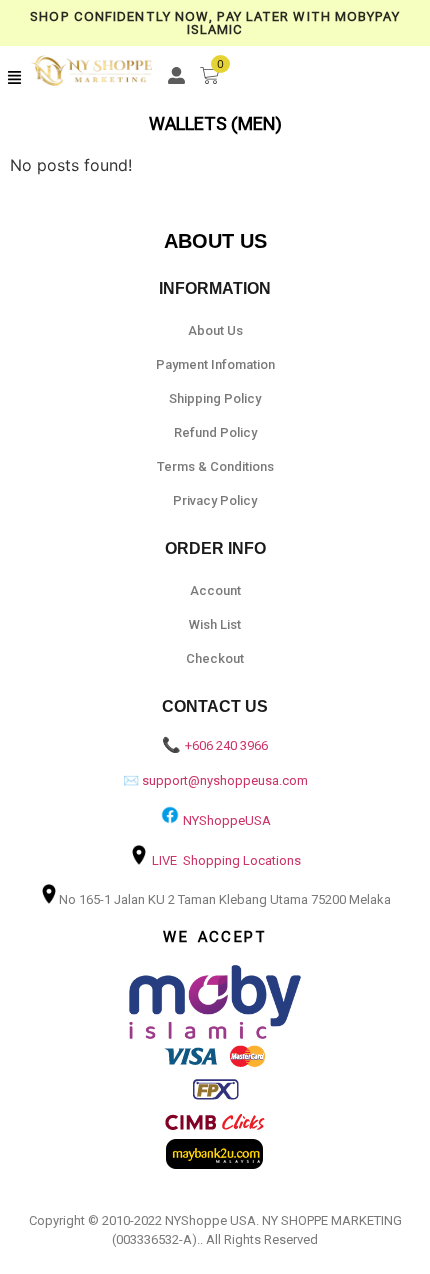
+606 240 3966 (226, 745)
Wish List (215, 624)
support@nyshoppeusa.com (225, 780)
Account (215, 590)
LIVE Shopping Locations (226, 860)
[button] (15, 78)
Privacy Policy (215, 500)
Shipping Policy (215, 398)
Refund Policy (215, 432)
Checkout (215, 658)
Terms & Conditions (215, 466)
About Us (215, 330)
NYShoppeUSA (227, 820)
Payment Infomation (215, 364)
